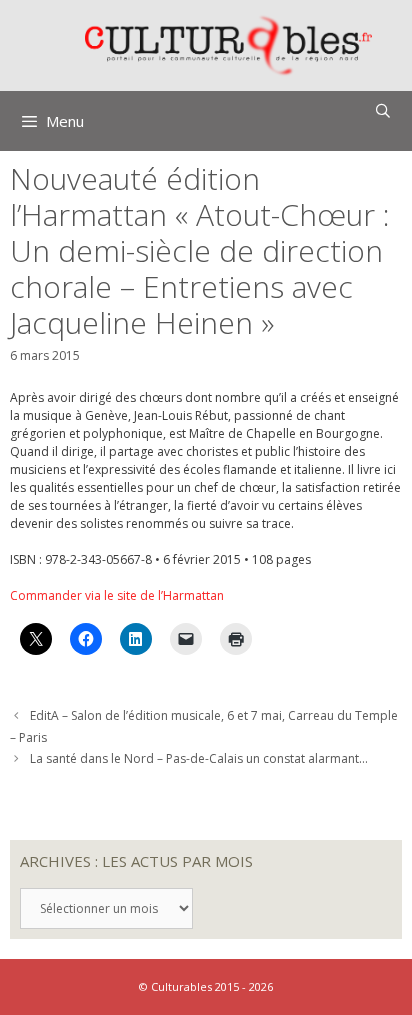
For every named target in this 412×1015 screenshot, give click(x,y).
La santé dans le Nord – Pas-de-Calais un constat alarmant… (199, 758)
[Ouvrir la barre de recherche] (383, 111)
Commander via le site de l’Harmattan (117, 595)
